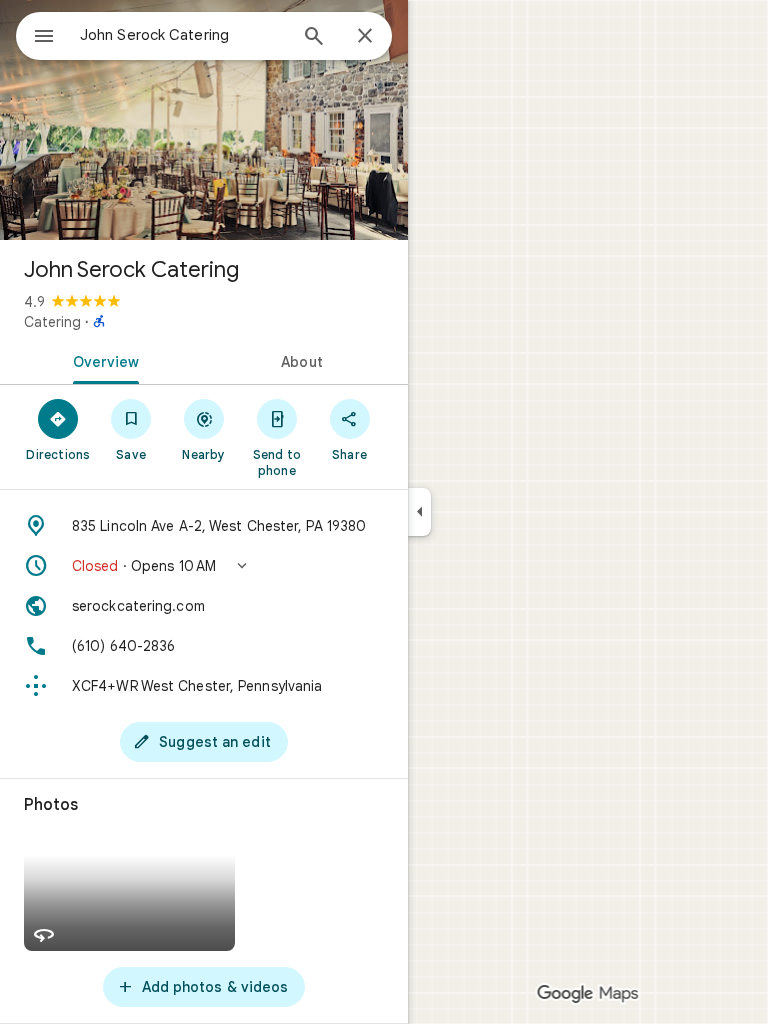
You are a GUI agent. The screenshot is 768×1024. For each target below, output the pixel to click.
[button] (204, 566)
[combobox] (183, 35)
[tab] (102, 360)
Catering (52, 322)
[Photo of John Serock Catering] (204, 120)
